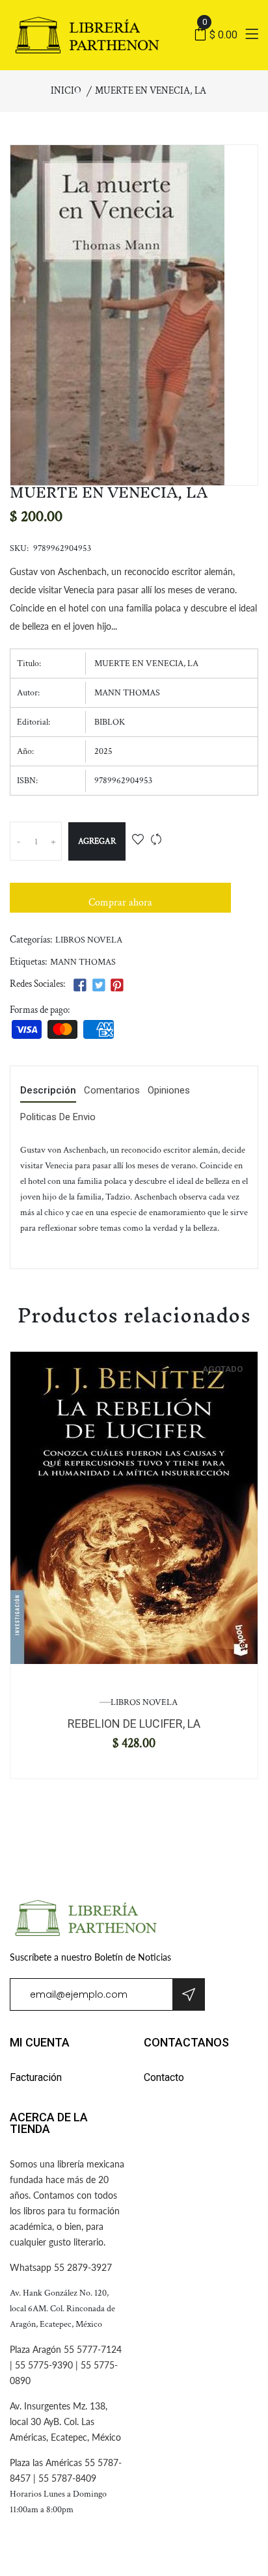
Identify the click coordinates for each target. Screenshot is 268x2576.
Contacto (164, 2077)
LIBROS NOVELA (89, 940)
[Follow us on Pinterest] (117, 986)
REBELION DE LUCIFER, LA (134, 1724)
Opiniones (169, 1091)
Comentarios (112, 1091)
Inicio (66, 91)
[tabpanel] (134, 1508)
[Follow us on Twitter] (98, 986)
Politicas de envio (58, 1118)
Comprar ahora (120, 903)
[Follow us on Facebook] (80, 986)
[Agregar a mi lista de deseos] (138, 841)
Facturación (36, 2077)
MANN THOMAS (83, 962)
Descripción (48, 1091)
